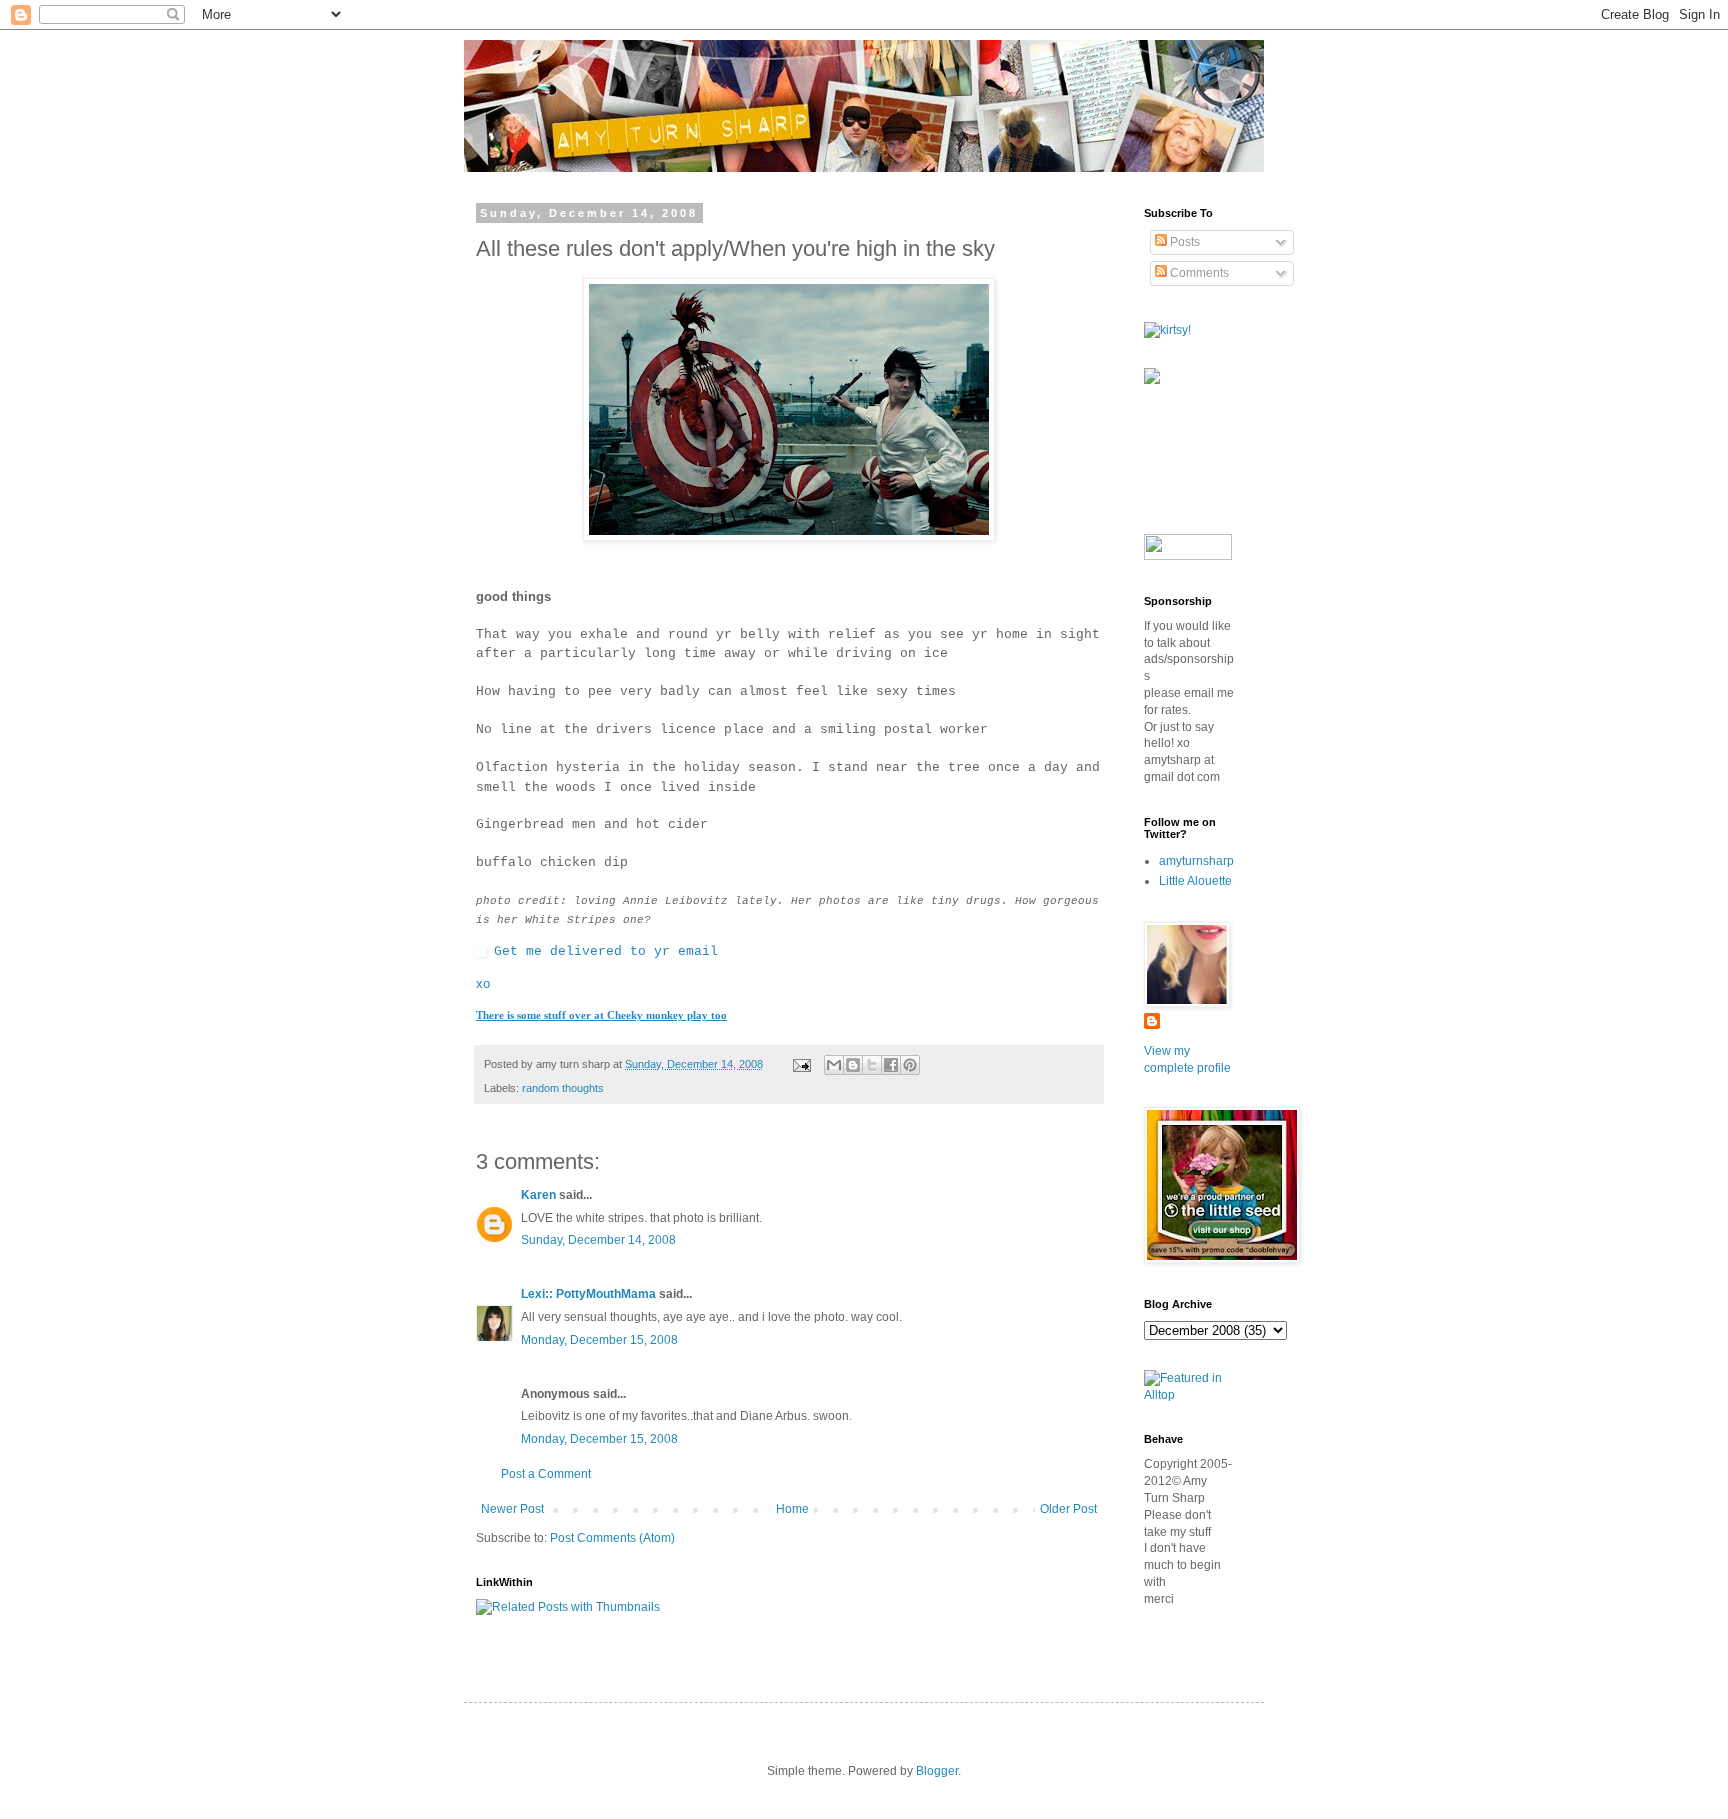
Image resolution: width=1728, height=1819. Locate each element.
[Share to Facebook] (891, 1065)
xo (483, 983)
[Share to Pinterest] (910, 1065)
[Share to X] (872, 1065)
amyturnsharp (1196, 861)
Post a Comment (546, 1474)
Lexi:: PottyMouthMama (588, 1294)
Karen (538, 1195)
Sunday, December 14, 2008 (598, 1240)
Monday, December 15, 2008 (599, 1340)
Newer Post (512, 1509)
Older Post (1068, 1509)
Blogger (937, 1771)
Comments (1198, 273)
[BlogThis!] (853, 1065)
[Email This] (834, 1065)
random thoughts (563, 1088)
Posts (1183, 242)
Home (792, 1509)
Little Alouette (1195, 881)
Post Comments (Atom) (612, 1538)
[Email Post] (801, 1064)
